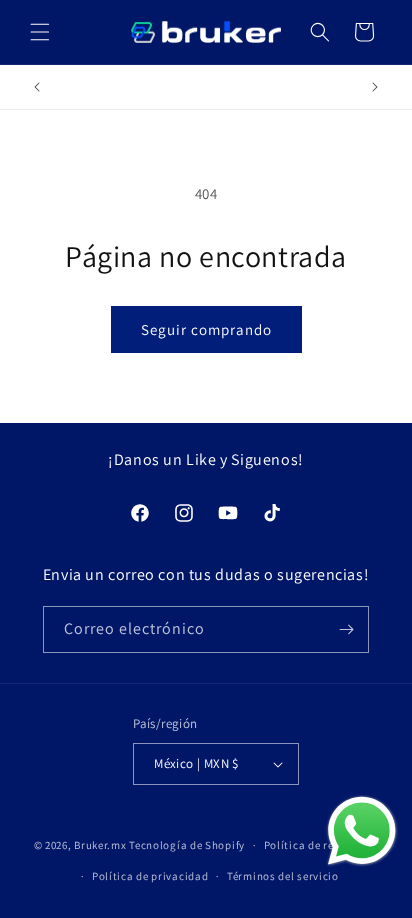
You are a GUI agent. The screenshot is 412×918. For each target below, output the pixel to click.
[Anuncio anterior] (37, 87)
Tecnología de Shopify (187, 845)
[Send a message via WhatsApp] (362, 831)
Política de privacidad (150, 876)
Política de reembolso (321, 845)
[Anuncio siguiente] (375, 87)
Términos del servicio (283, 876)
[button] (40, 32)
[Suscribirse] (346, 629)
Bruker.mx (100, 845)
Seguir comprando (206, 329)
